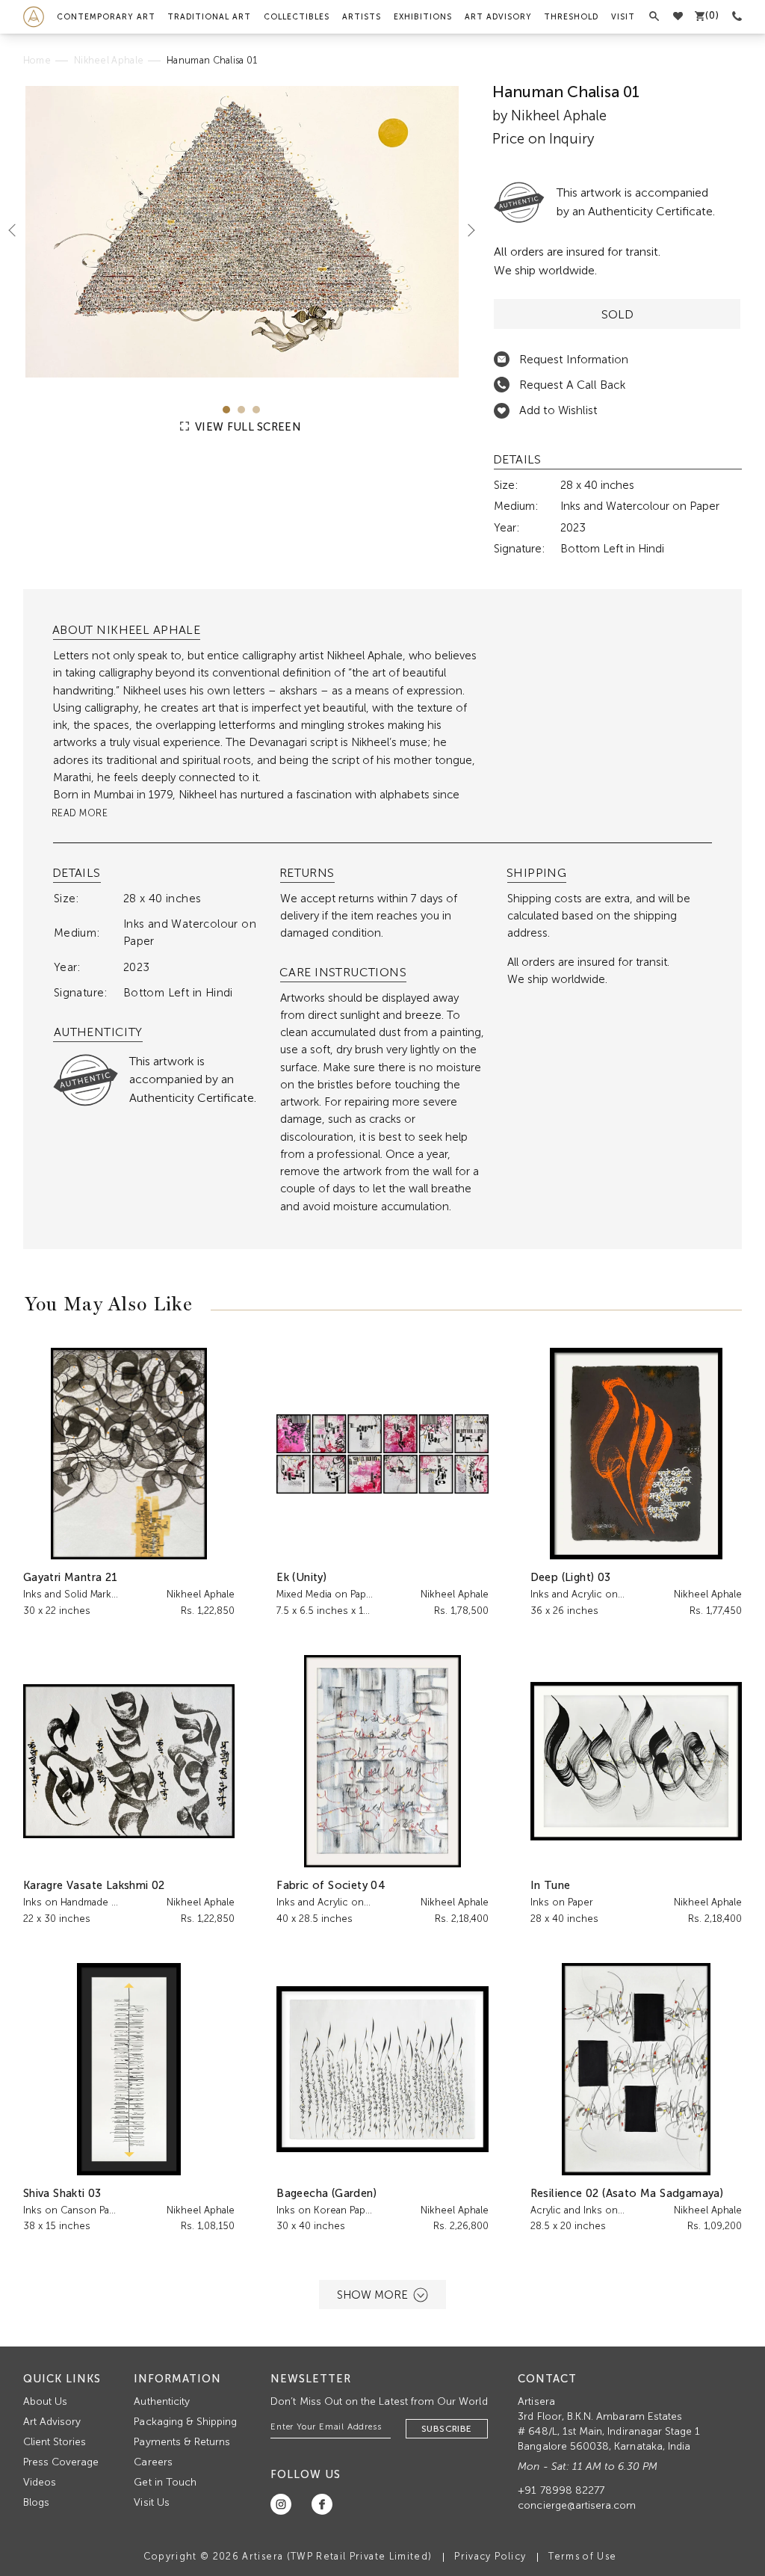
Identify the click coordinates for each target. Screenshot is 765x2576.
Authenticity (162, 2401)
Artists (362, 17)
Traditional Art (209, 17)
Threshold (571, 17)
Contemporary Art (106, 17)
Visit (623, 17)
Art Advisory (498, 17)
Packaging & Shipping (185, 2422)
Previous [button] (18, 230)
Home (37, 60)
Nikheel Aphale (109, 60)
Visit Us (151, 2502)
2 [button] (241, 410)
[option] (242, 232)
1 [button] (226, 410)
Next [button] (465, 230)
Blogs (36, 2502)
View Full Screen (247, 427)
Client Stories (55, 2442)
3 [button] (256, 410)
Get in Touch (165, 2482)
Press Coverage (61, 2462)
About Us (45, 2401)
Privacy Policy (490, 2556)
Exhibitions (423, 17)
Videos (40, 2482)
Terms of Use (582, 2556)
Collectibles (297, 17)
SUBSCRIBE (447, 2429)
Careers (153, 2462)
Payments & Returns (182, 2442)
